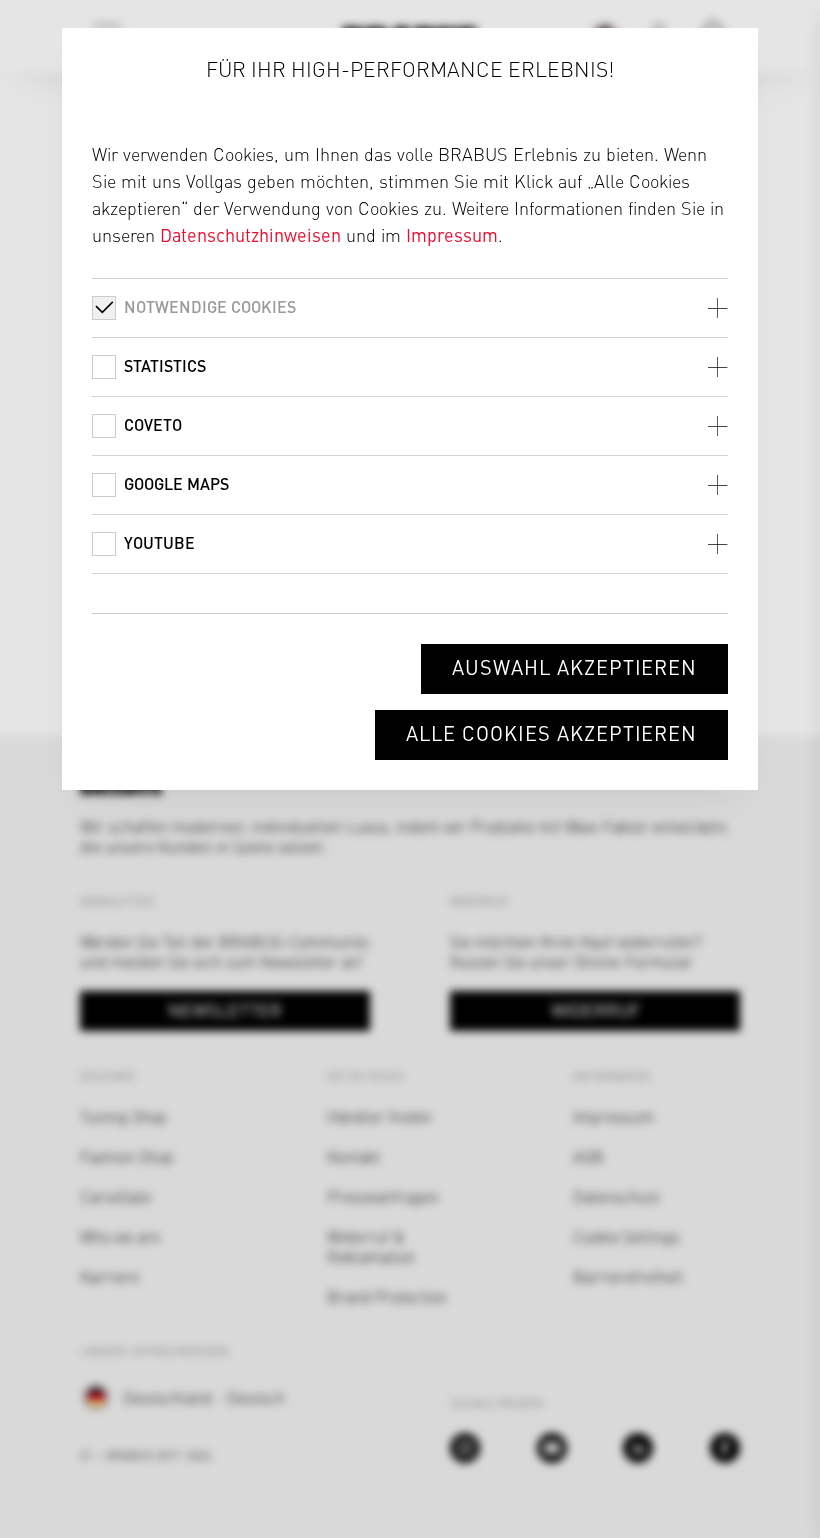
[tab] (410, 307)
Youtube (159, 542)
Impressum (452, 234)
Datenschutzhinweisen (250, 234)
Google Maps (176, 483)
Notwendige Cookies (210, 306)
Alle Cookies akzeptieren (551, 732)
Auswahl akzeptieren (574, 666)
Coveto (153, 424)
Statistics (165, 365)
